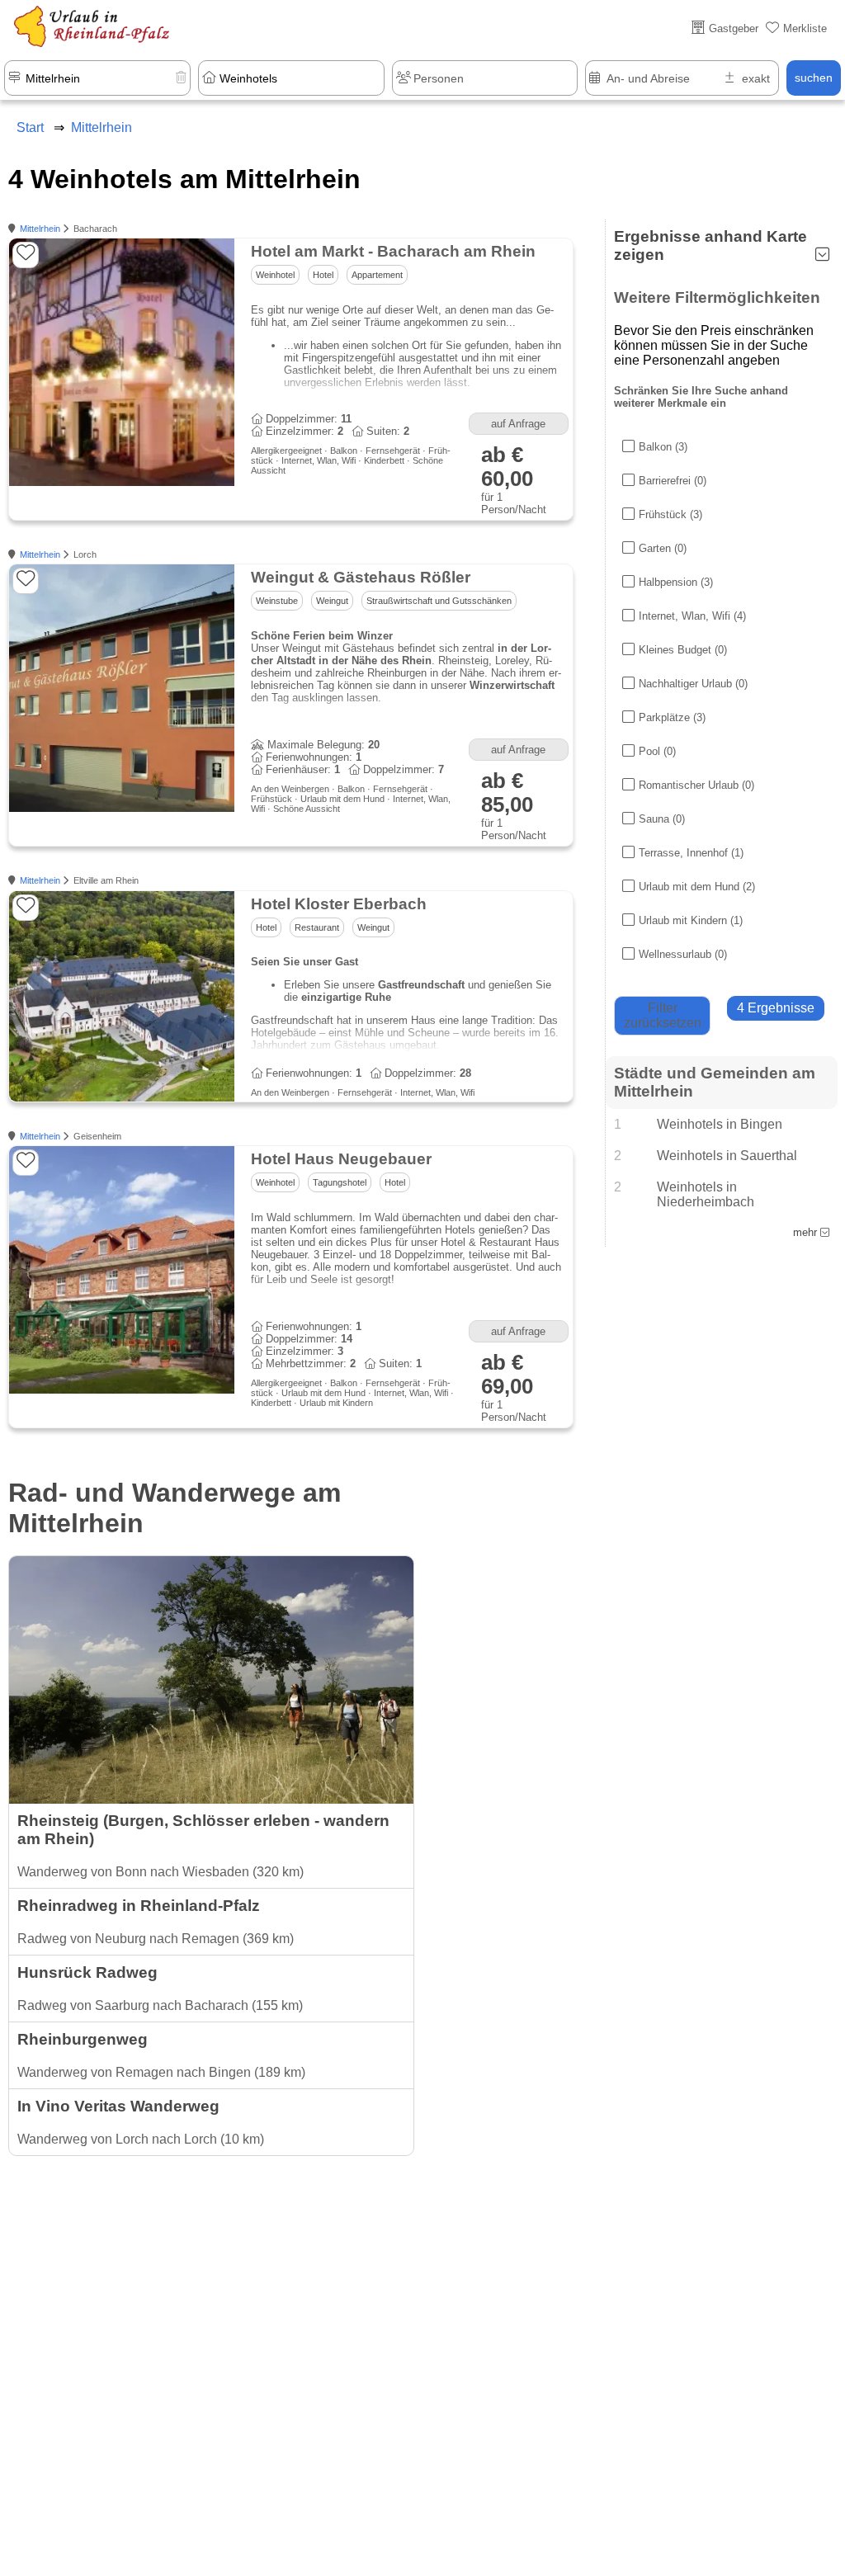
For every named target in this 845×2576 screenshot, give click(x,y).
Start (30, 127)
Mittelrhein (40, 229)
